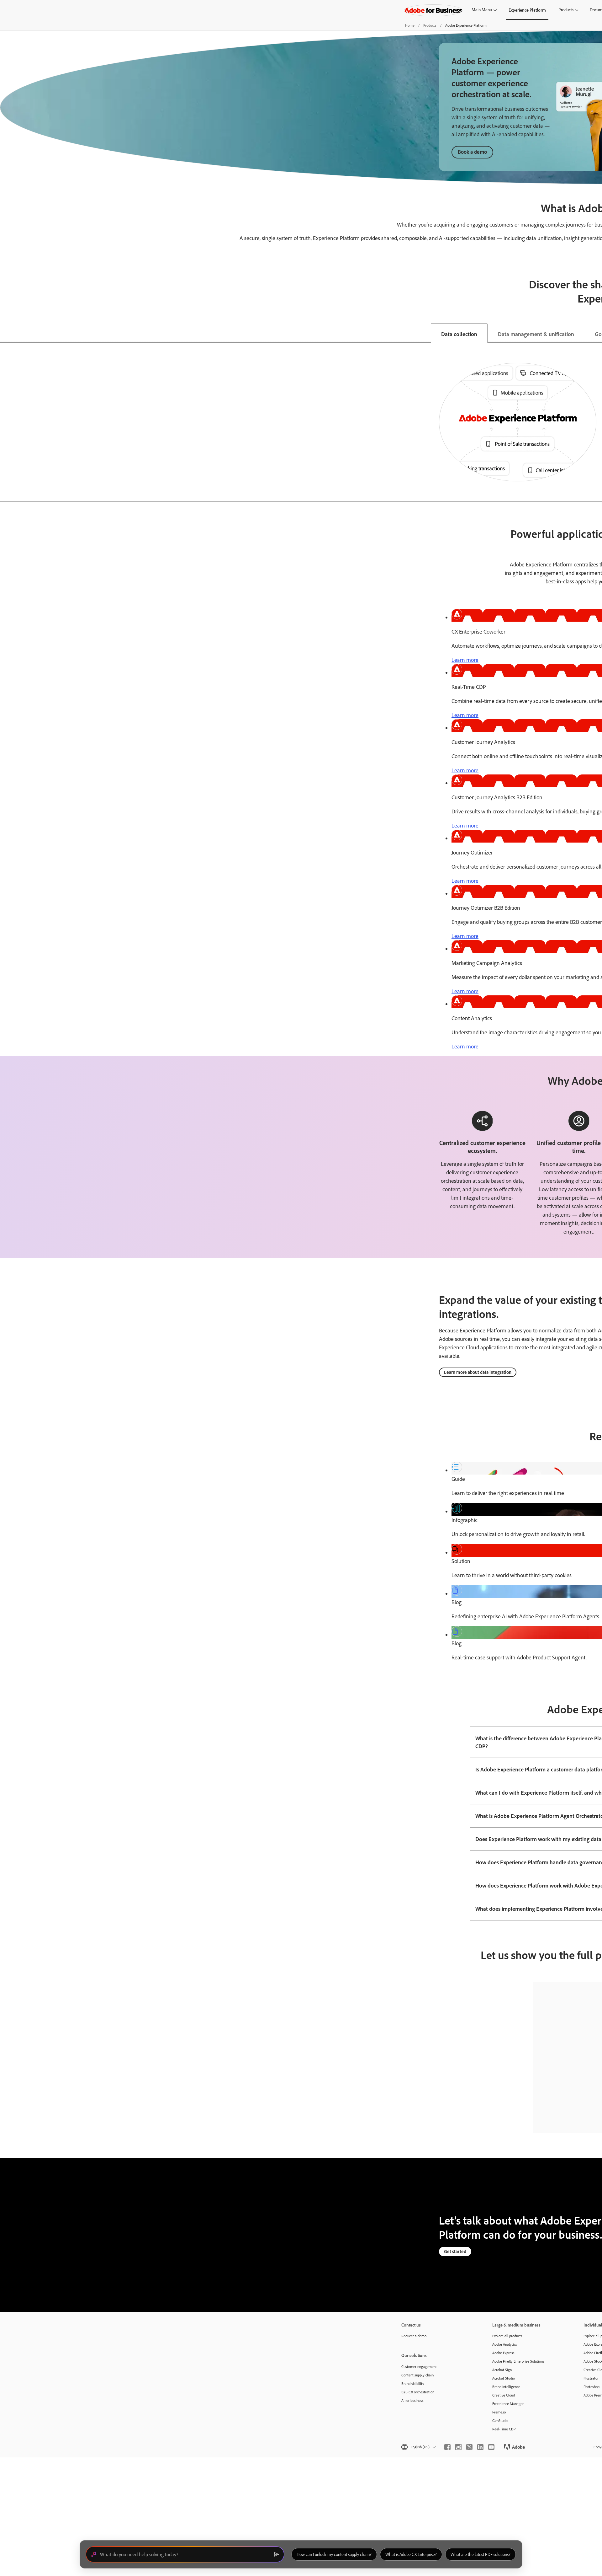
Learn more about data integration (478, 1372)
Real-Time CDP (504, 2429)
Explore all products (507, 2336)
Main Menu (482, 10)
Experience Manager (508, 2404)
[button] (418, 2447)
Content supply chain (417, 2375)
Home (410, 25)
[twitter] (469, 2447)
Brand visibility (413, 2383)
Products (566, 10)
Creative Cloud (504, 2395)
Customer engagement (419, 2367)
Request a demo (414, 2336)
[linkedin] (480, 2447)
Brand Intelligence (506, 2387)
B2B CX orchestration (418, 2392)
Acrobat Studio (504, 2378)
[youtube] (491, 2447)
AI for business (412, 2400)
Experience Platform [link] (527, 10)
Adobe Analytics (505, 2344)
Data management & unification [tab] (536, 334)
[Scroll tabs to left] (5, 333)
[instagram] (458, 2447)
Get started (455, 2251)
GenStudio (500, 2421)
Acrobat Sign (502, 2370)
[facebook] (447, 2447)
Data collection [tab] (459, 334)
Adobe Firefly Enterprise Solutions (518, 2361)
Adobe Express (503, 2353)
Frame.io (499, 2412)
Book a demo (472, 152)
